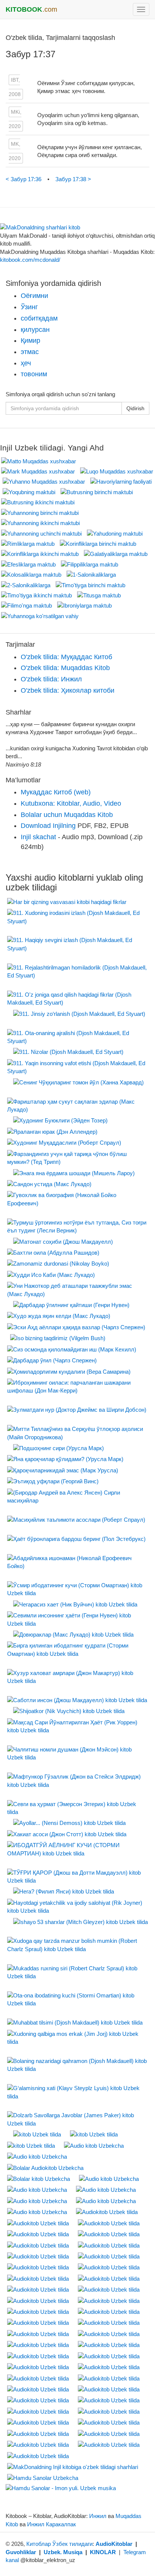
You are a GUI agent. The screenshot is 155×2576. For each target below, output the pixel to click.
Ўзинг (29, 307)
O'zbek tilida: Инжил (51, 679)
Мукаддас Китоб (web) (56, 792)
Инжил (98, 2516)
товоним (34, 374)
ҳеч (26, 363)
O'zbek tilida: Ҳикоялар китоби (68, 690)
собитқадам (39, 318)
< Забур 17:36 (24, 179)
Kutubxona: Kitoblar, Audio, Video (71, 803)
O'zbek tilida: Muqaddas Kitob (65, 668)
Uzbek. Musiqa (63, 2552)
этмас (30, 352)
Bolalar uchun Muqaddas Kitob (67, 815)
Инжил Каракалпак (52, 2524)
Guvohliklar (21, 2552)
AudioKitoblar (114, 2544)
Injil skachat (38, 837)
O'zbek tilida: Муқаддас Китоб (66, 657)
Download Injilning (48, 826)
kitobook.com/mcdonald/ (30, 260)
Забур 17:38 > (73, 179)
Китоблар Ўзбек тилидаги (59, 2544)
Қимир (30, 341)
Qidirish (135, 408)
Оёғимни (34, 296)
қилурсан (35, 330)
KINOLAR (103, 2552)
